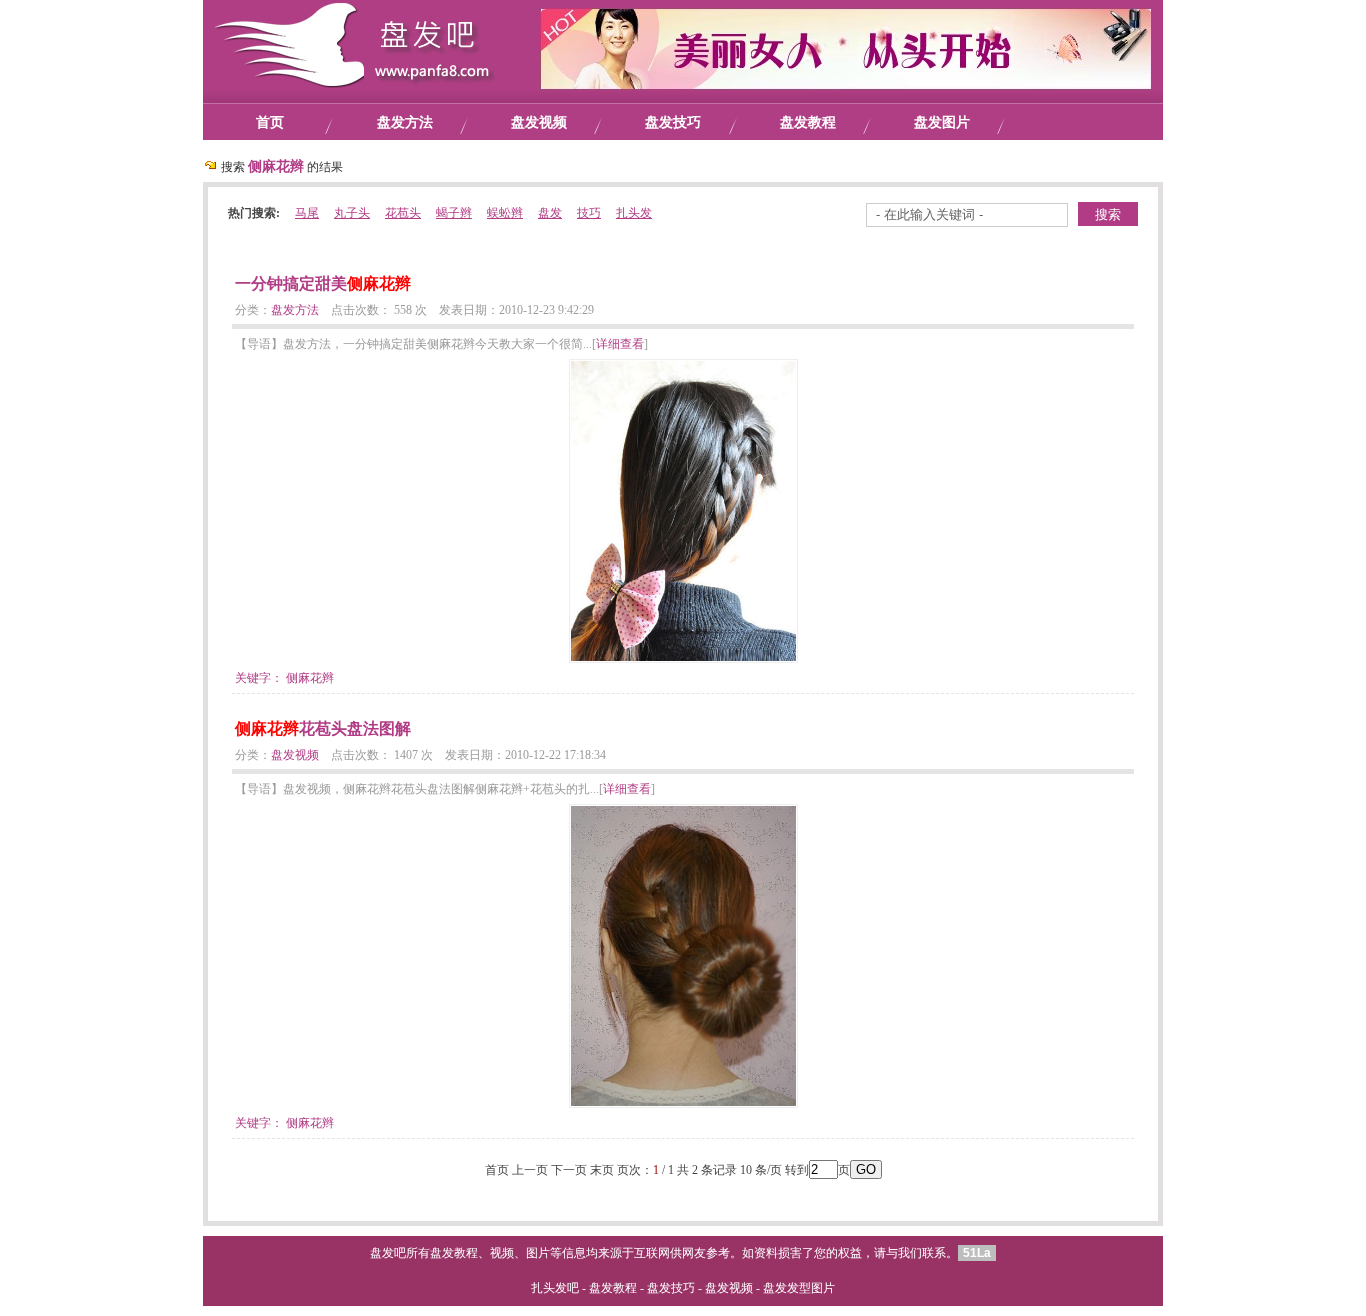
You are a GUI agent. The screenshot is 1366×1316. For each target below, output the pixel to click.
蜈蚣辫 (505, 213)
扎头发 (634, 213)
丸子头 (352, 213)
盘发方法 (405, 122)
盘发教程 (808, 122)
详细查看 (620, 344)
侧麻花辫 (310, 678)
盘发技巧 (673, 122)
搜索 (1108, 214)
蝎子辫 (454, 213)
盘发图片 (942, 122)
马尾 (307, 213)
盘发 (550, 213)
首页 (270, 122)
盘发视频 (539, 122)
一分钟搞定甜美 (323, 283)
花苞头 (403, 213)
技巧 (589, 213)
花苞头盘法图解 (323, 728)
